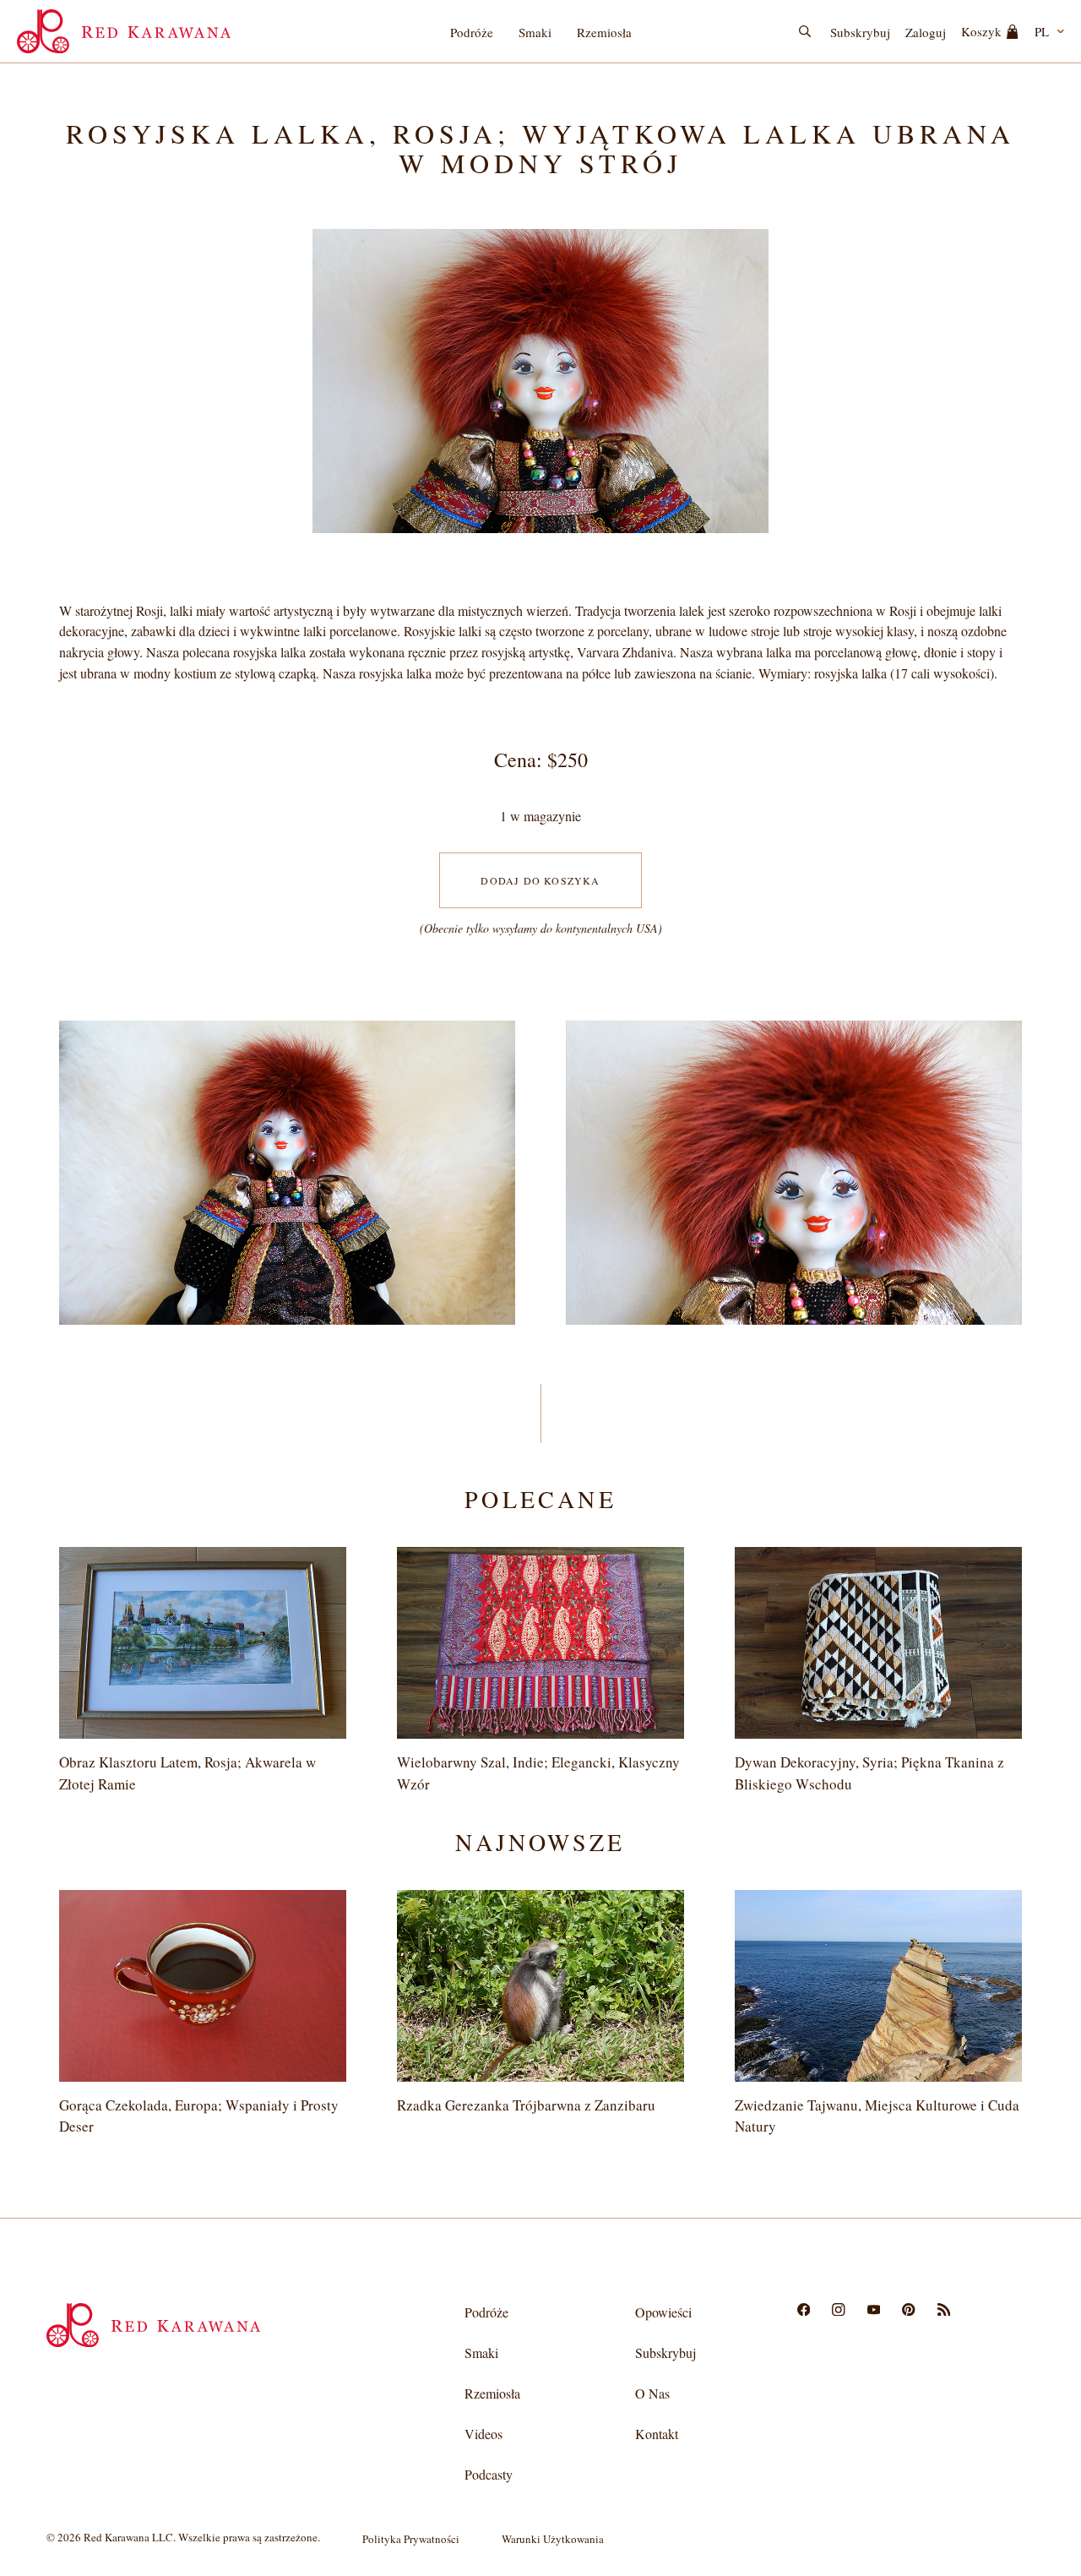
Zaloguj (926, 32)
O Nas (652, 2393)
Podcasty (489, 2474)
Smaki (535, 32)
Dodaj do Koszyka (540, 880)
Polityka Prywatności (411, 2539)
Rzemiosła (604, 32)
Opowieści (663, 2312)
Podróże (472, 32)
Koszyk (981, 31)
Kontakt (657, 2434)
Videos (483, 2434)
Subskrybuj (860, 32)
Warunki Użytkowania (553, 2539)
